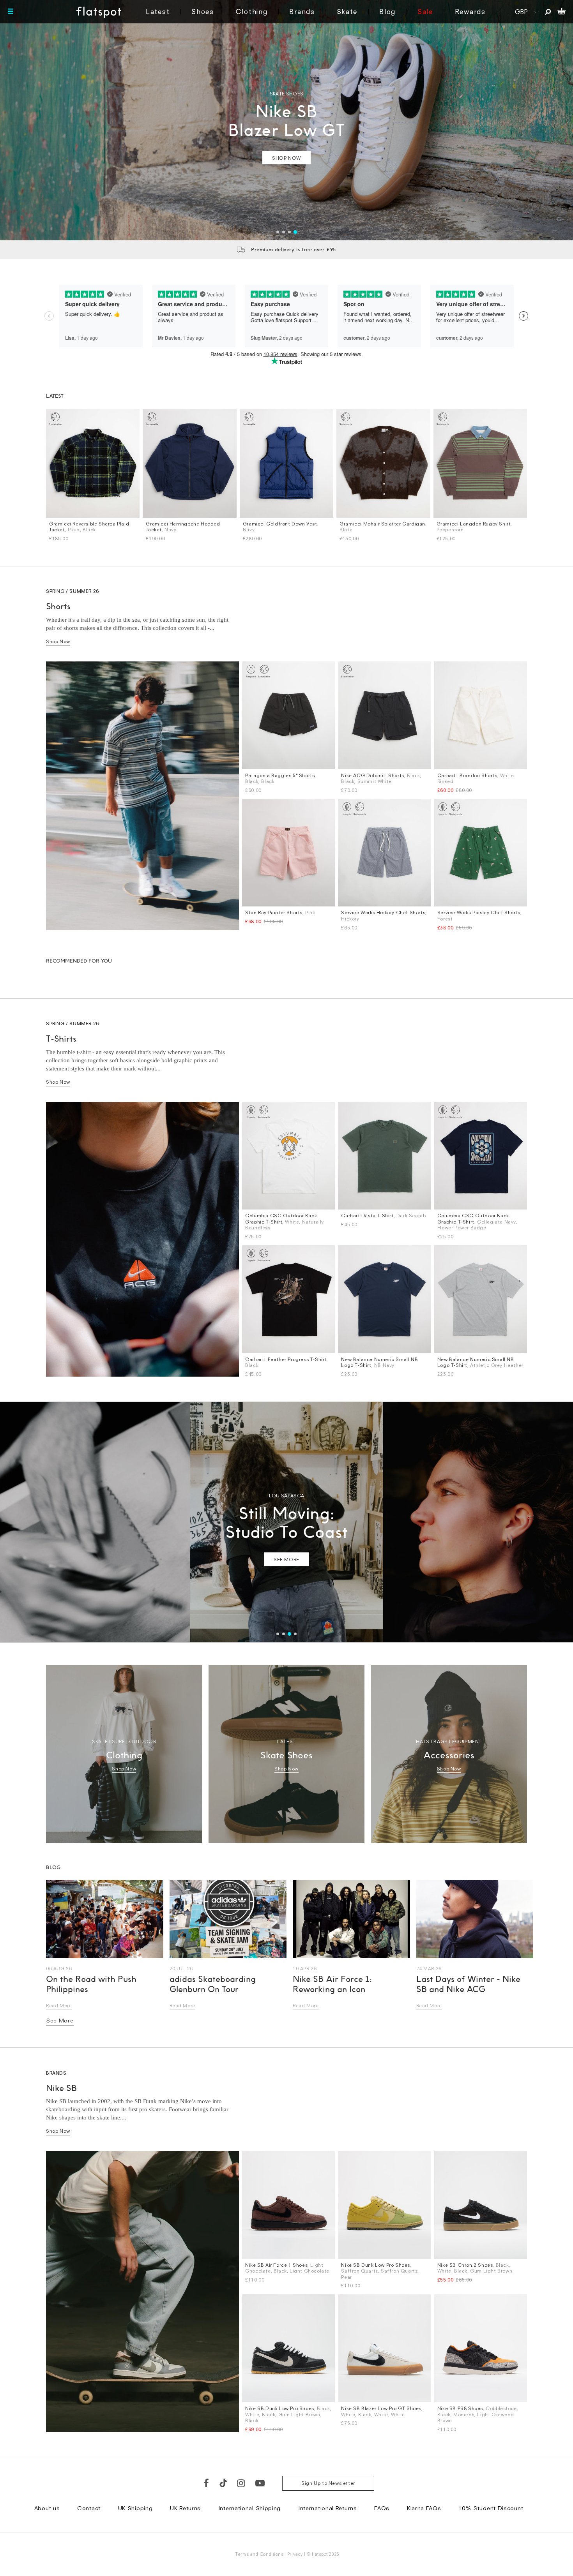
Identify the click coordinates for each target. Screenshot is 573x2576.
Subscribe (266, 1354)
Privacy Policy (214, 1410)
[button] (422, 1211)
